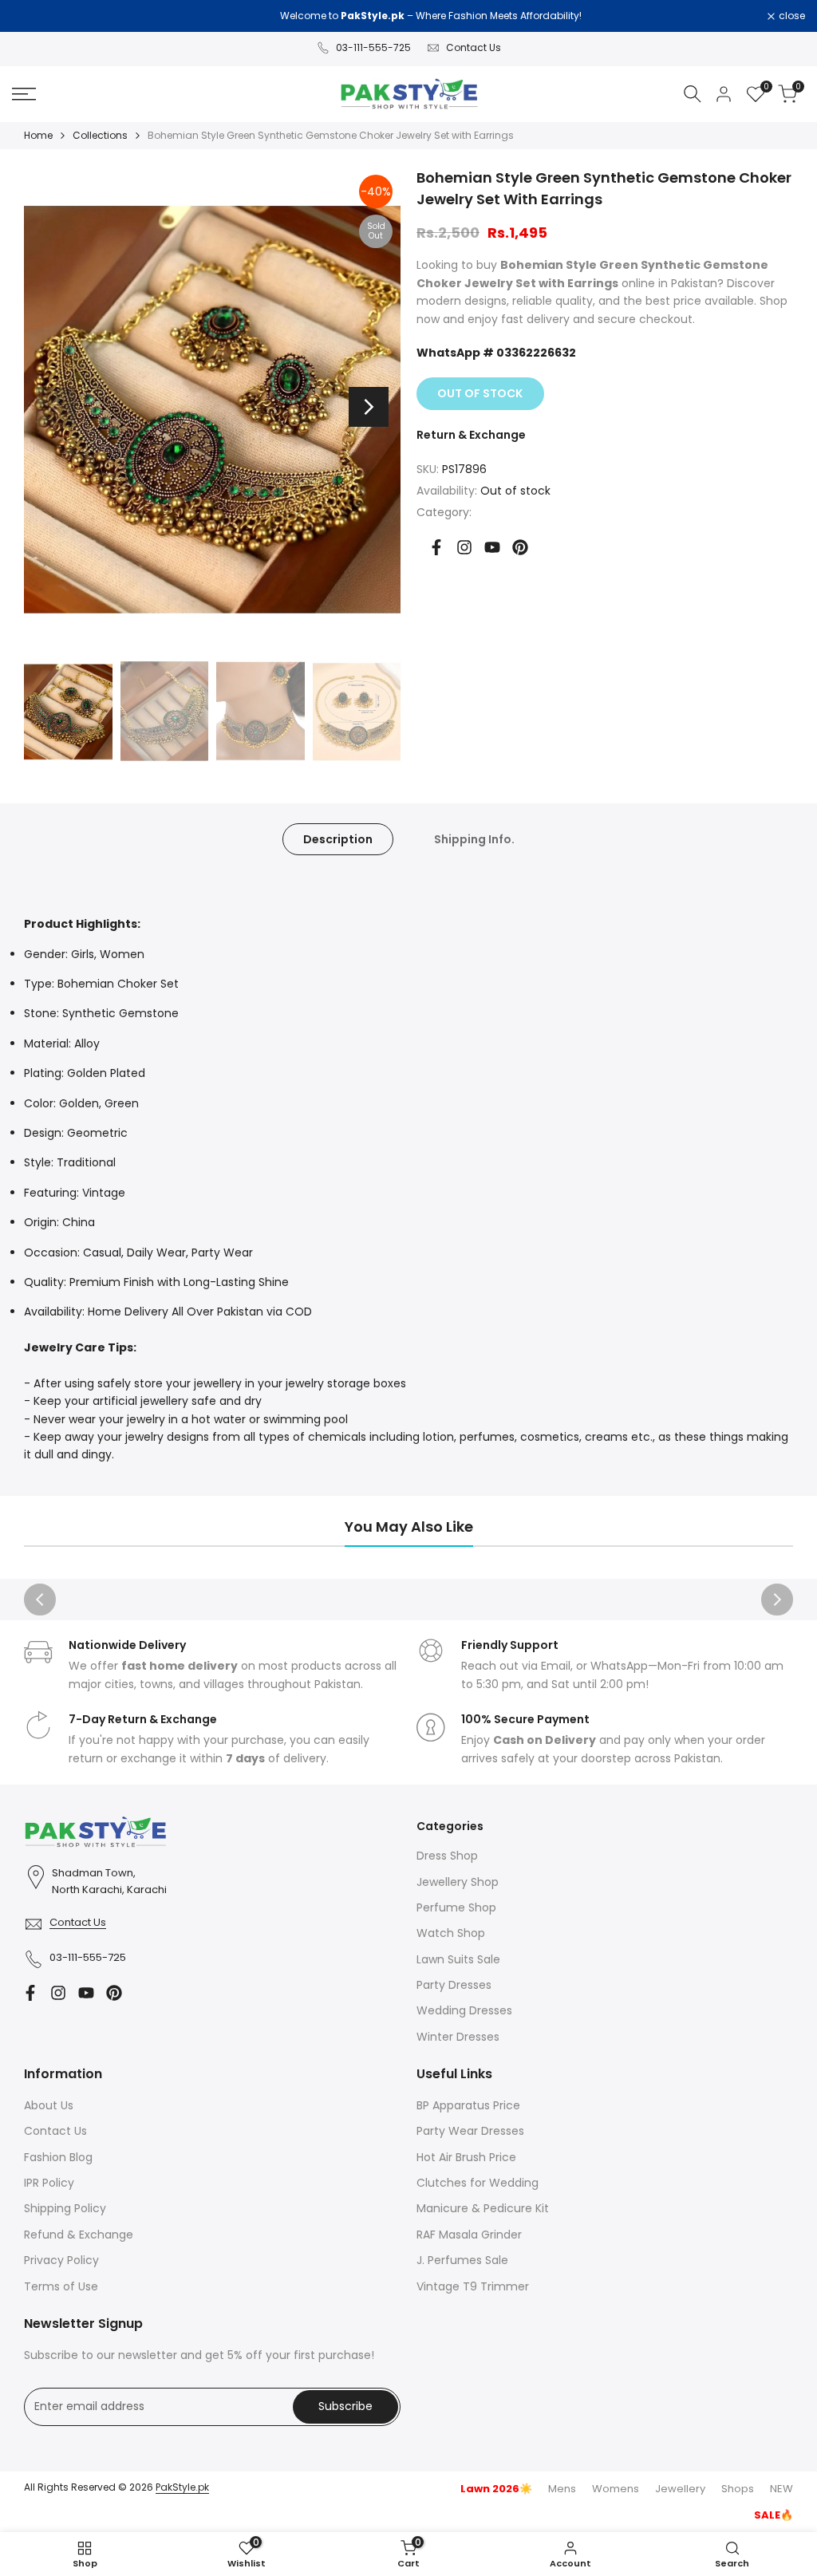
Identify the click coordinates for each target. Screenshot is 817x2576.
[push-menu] (24, 94)
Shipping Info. (474, 839)
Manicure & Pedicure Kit (483, 2208)
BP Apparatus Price (468, 2105)
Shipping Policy (65, 2208)
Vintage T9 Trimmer (473, 2286)
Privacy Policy (61, 2260)
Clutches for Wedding (478, 2183)
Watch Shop (451, 1933)
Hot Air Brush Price (466, 2157)
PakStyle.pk (182, 2487)
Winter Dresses (458, 2037)
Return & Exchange (471, 435)
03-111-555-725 (373, 47)
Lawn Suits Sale (458, 1959)
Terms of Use (61, 2286)
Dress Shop (447, 1856)
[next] (369, 407)
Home (38, 135)
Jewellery (680, 2489)
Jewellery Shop (458, 1882)
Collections (100, 135)
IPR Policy (49, 2183)
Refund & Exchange (79, 2235)
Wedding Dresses (464, 2010)
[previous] (56, 407)
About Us (49, 2105)
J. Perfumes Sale (462, 2260)
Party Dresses (454, 1985)
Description (338, 839)
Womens (616, 2489)
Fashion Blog (58, 2157)
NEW (781, 2489)
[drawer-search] (693, 94)
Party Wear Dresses (470, 2131)
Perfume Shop (456, 1907)
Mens (562, 2489)
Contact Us (474, 47)
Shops (738, 2489)
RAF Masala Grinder (469, 2235)
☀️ (496, 2489)
